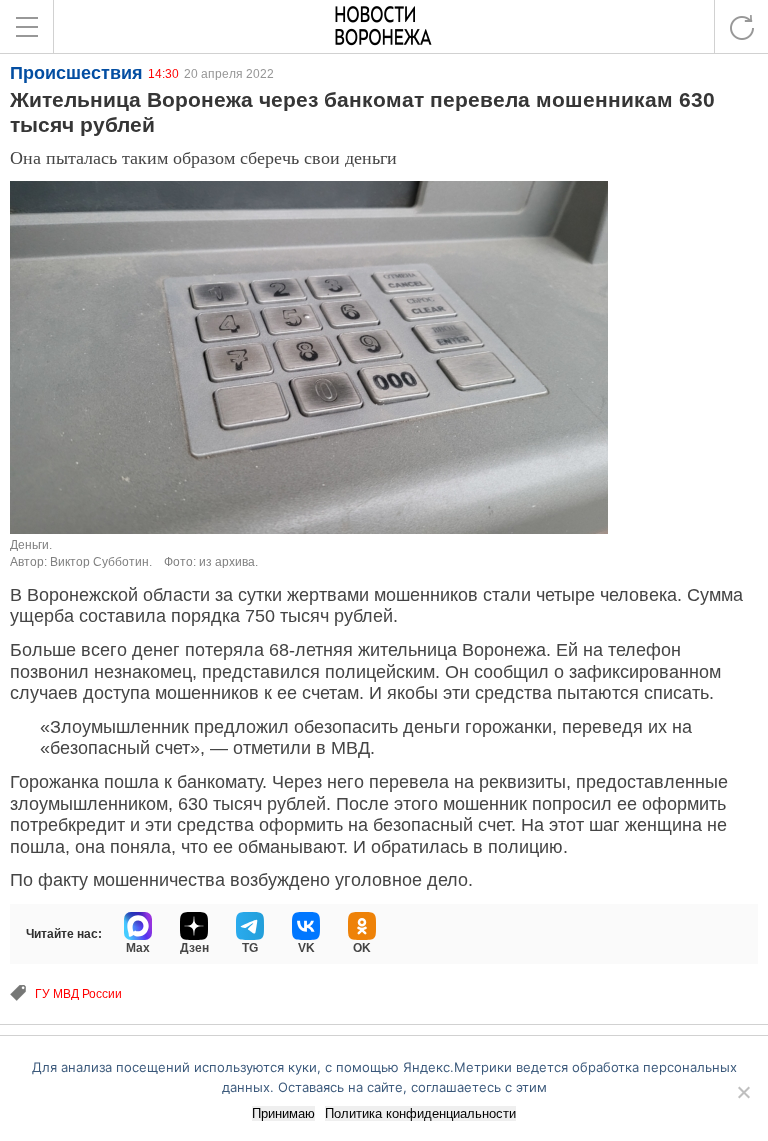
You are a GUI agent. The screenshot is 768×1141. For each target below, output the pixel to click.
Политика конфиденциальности (420, 1113)
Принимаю (283, 1113)
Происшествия (76, 73)
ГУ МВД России (78, 994)
